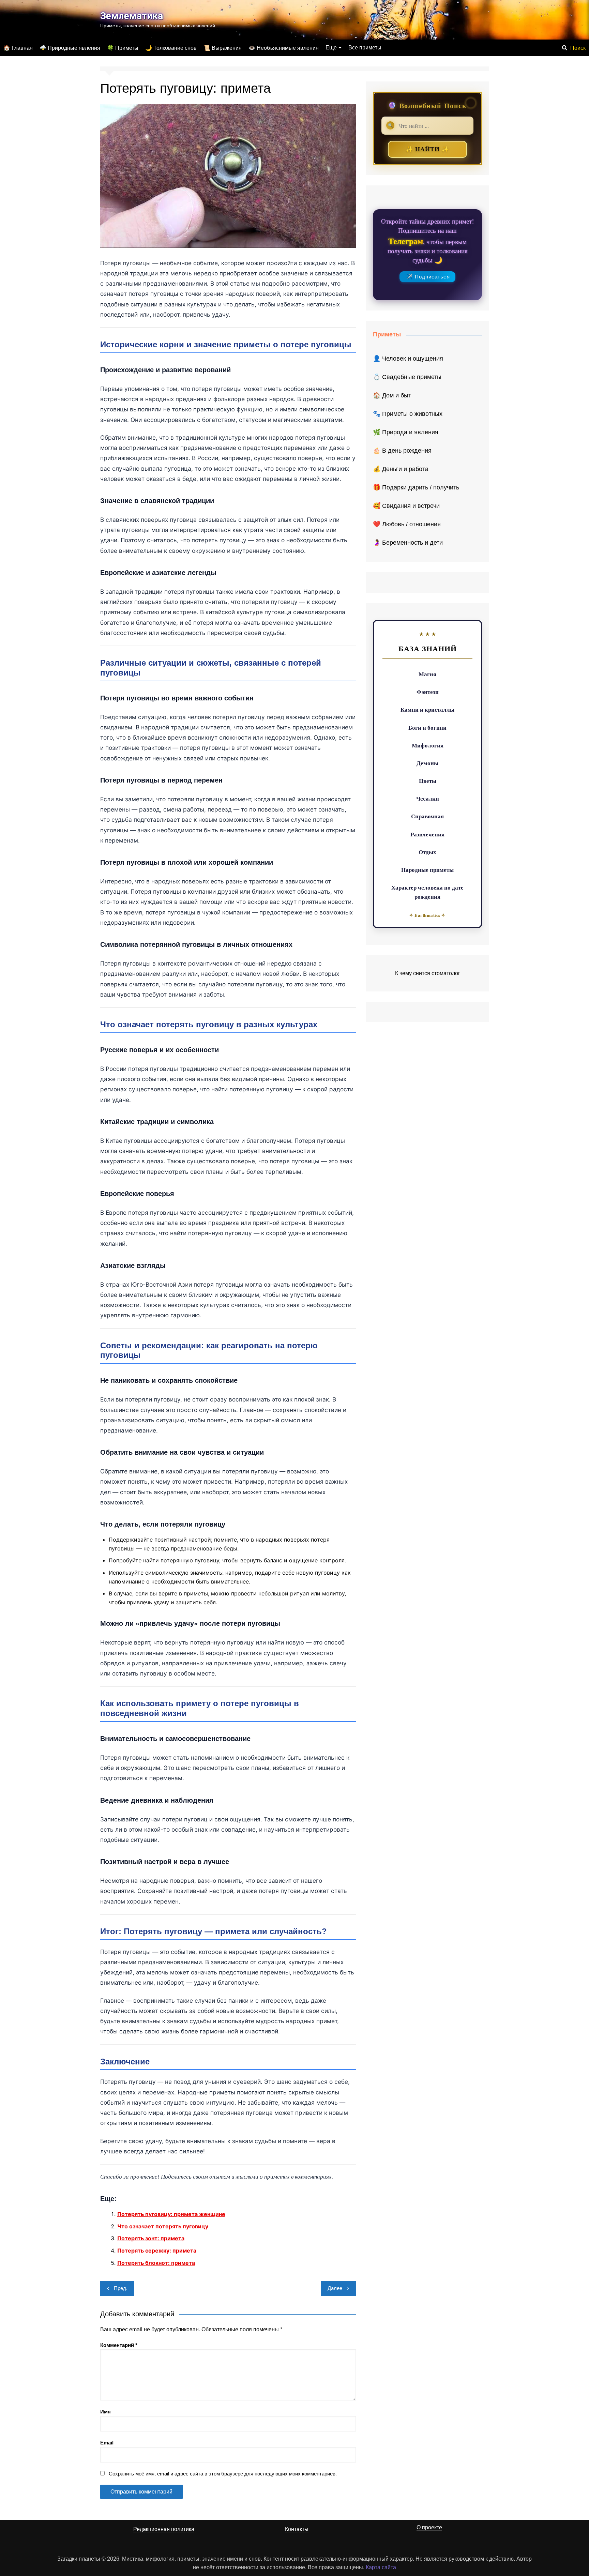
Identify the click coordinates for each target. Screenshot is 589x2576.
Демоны (427, 763)
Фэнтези (428, 692)
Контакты (297, 2529)
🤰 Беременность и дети (408, 543)
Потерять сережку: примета (157, 2251)
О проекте (429, 2527)
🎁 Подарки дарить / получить (416, 487)
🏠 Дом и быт (392, 395)
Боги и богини (427, 728)
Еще (331, 48)
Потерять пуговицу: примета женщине (171, 2214)
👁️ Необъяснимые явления (284, 48)
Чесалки (428, 798)
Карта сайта (381, 2567)
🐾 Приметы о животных (408, 414)
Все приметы (365, 48)
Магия (427, 674)
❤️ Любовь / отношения (407, 524)
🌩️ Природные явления (70, 48)
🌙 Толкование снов (171, 48)
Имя (105, 2412)
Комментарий (119, 2345)
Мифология (428, 745)
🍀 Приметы (123, 48)
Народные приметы (427, 870)
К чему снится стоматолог (428, 973)
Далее (335, 2288)
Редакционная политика (164, 2529)
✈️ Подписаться (428, 277)
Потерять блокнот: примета (156, 2263)
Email (107, 2443)
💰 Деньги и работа (401, 469)
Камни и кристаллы (427, 709)
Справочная (427, 816)
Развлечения (427, 834)
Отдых (427, 852)
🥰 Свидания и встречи (406, 506)
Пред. (121, 2288)
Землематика (132, 16)
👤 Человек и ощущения (408, 359)
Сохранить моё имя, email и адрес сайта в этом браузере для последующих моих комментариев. (223, 2474)
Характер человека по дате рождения (427, 892)
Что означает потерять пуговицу (163, 2226)
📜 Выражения (223, 48)
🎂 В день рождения (402, 451)
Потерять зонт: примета (151, 2238)
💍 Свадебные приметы (407, 377)
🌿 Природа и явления (406, 432)
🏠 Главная (18, 48)
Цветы (428, 781)
